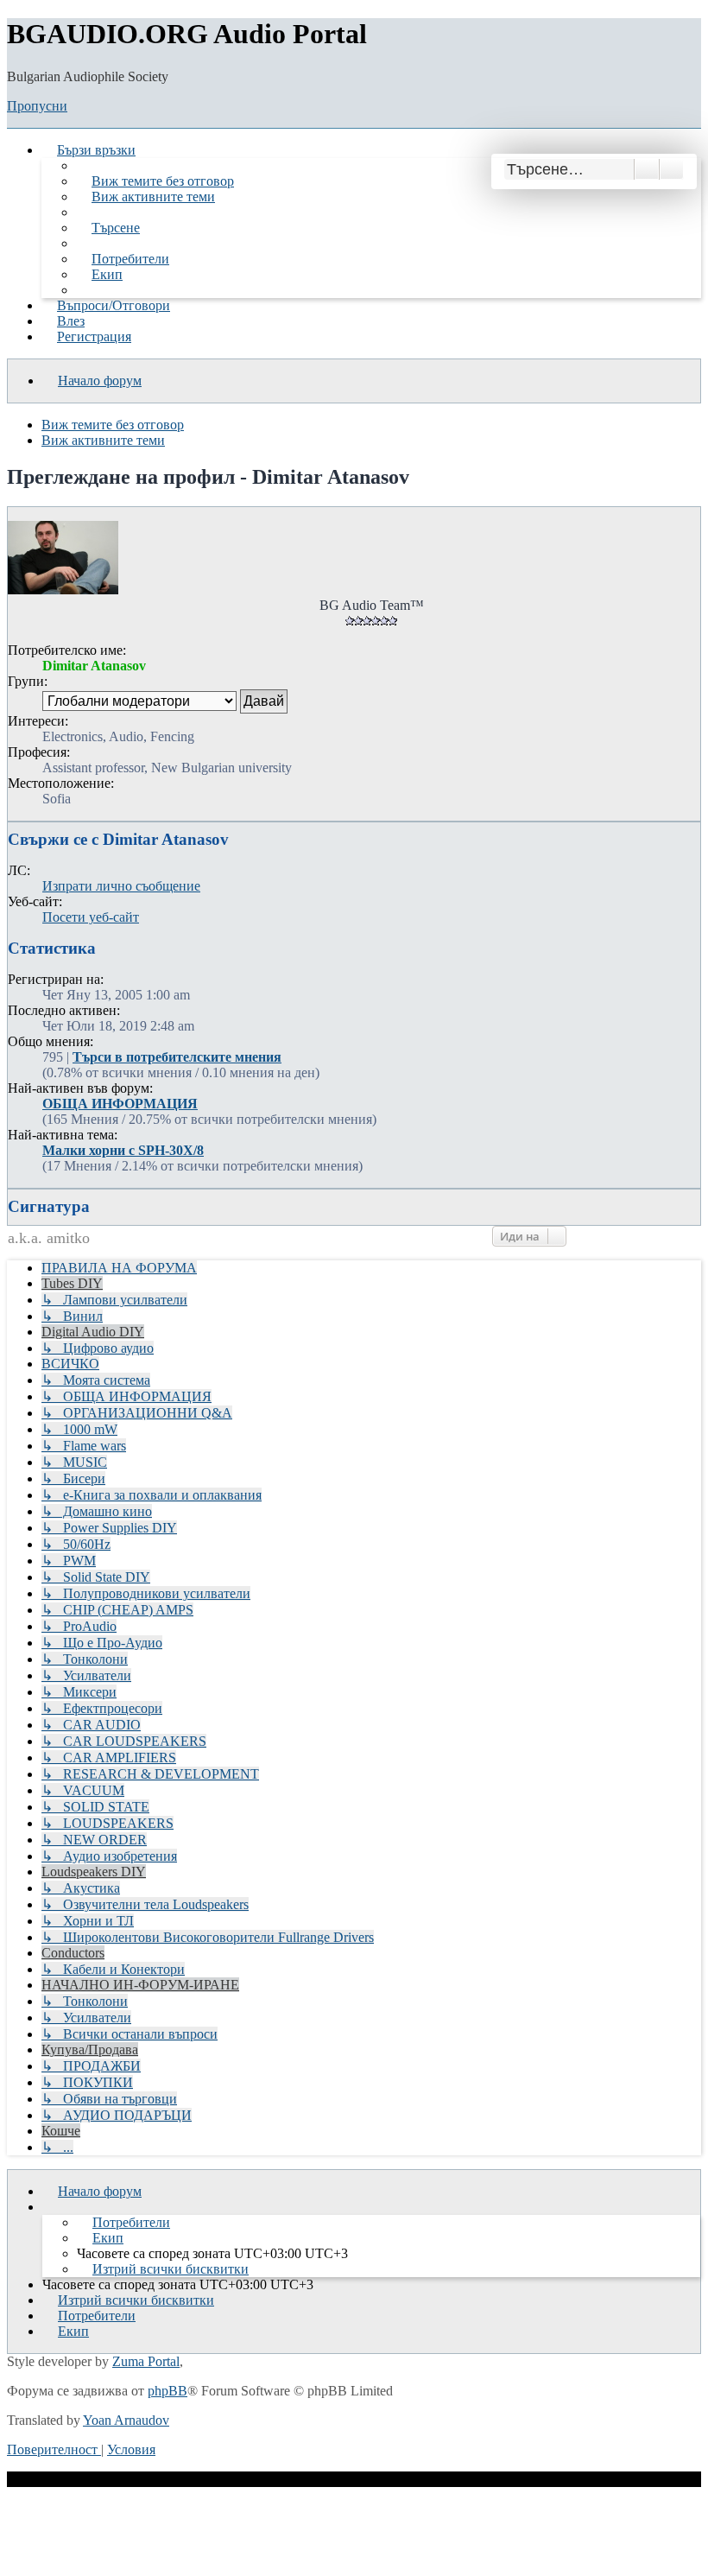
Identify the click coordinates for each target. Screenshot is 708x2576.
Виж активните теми (103, 440)
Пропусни (37, 106)
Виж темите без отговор (113, 425)
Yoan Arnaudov (126, 2420)
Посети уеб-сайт (91, 917)
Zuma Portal (146, 2361)
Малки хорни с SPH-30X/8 (123, 1150)
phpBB (168, 2391)
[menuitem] (155, 181)
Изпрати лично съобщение (121, 886)
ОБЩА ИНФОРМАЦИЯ (120, 1104)
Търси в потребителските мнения (177, 1057)
